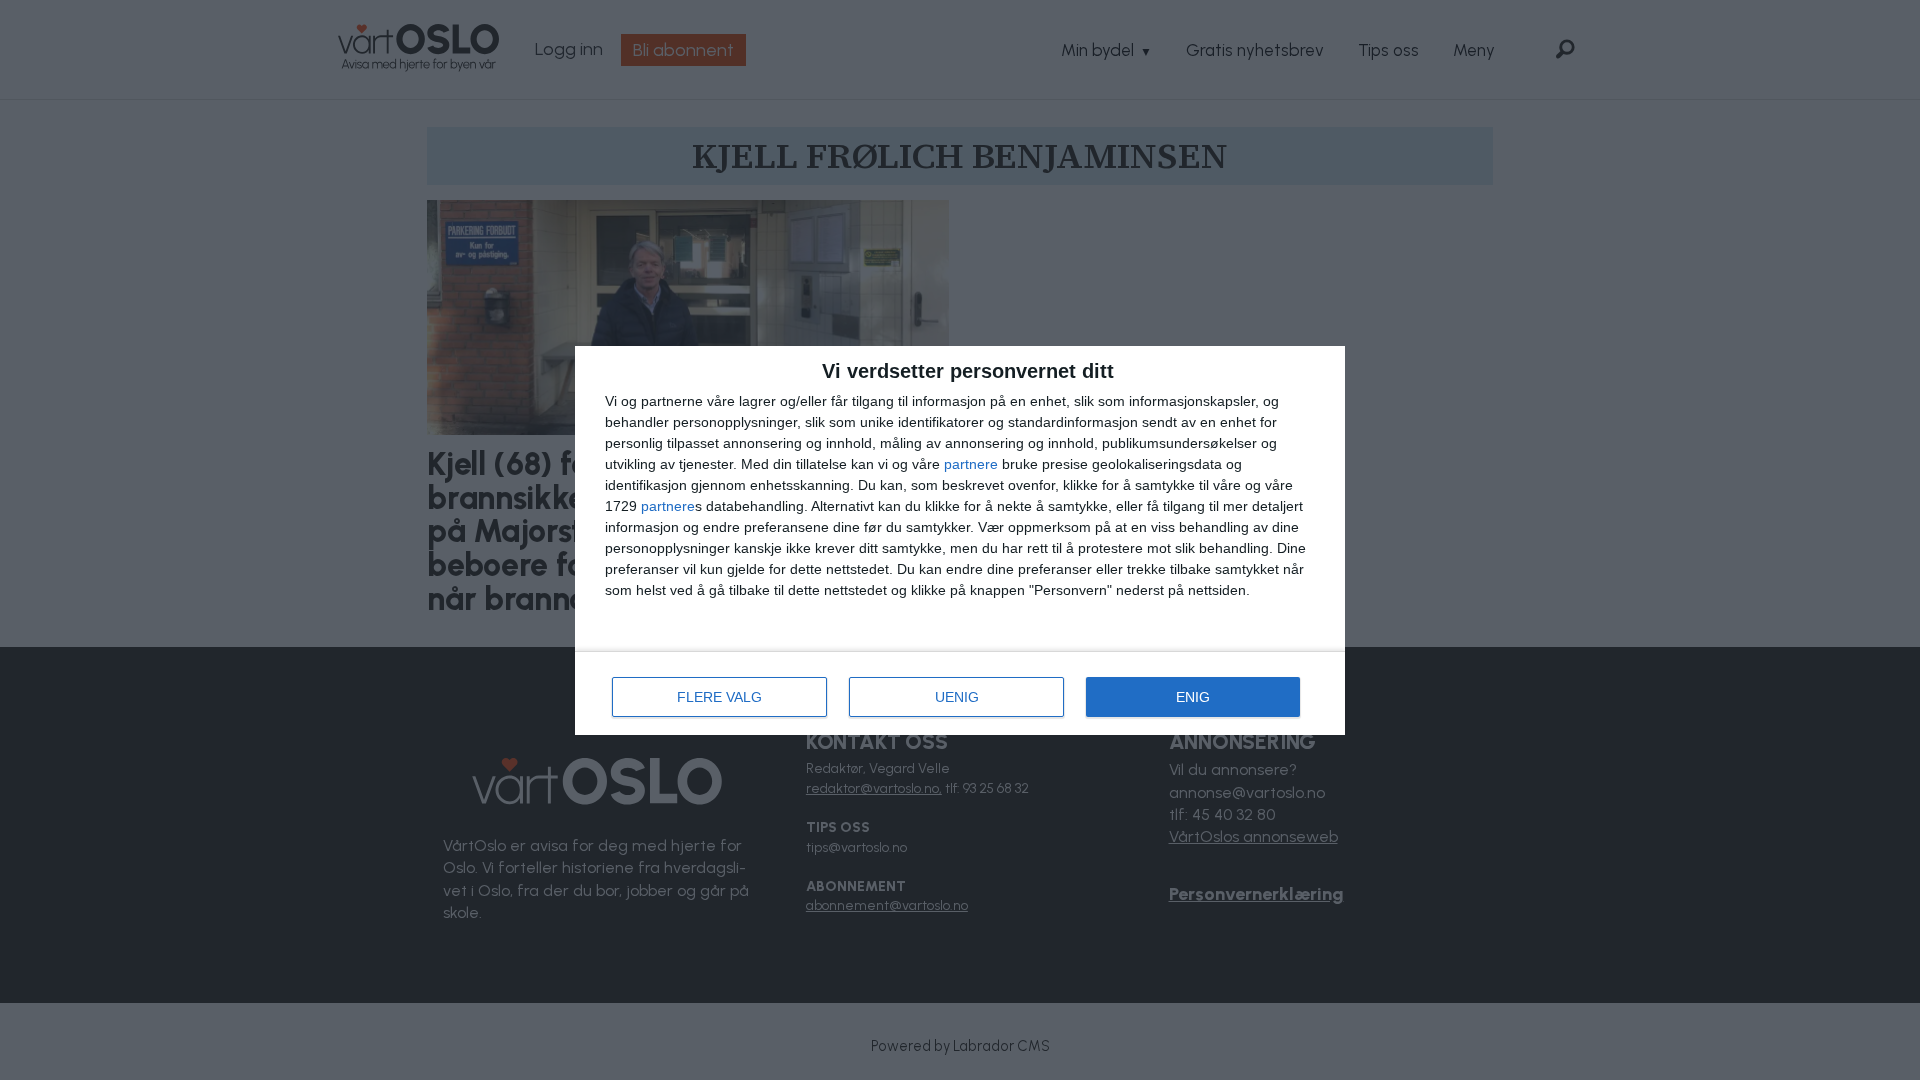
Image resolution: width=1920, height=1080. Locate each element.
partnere (971, 464)
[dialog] (960, 540)
